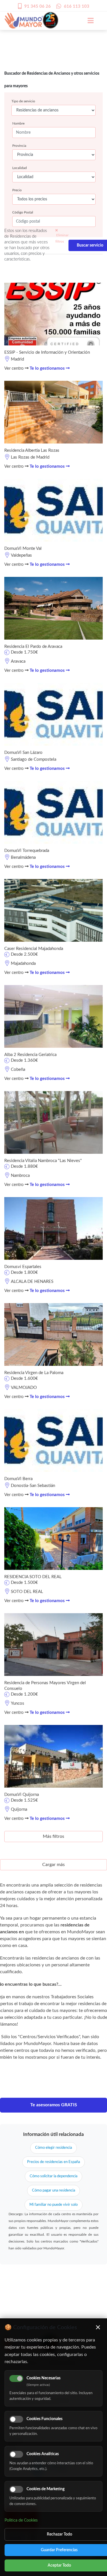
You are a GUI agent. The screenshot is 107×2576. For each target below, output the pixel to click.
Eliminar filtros (62, 238)
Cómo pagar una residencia (53, 2191)
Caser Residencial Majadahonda (34, 949)
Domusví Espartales (23, 1267)
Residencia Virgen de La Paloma (34, 1373)
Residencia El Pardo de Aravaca (33, 647)
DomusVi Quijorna (22, 1795)
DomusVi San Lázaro (23, 753)
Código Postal (23, 212)
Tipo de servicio (23, 101)
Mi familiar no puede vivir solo (53, 2205)
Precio (17, 190)
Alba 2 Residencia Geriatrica (30, 1055)
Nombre (18, 123)
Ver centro (15, 368)
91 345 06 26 (38, 6)
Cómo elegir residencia (53, 2148)
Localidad (20, 168)
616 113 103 (77, 6)
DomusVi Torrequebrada (27, 851)
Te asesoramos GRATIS (54, 2105)
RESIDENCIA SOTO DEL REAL (33, 1577)
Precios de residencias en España (53, 2162)
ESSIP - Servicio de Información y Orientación (47, 352)
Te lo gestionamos (48, 368)
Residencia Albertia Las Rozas (32, 450)
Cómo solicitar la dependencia (53, 2176)
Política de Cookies (21, 2520)
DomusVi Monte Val (23, 549)
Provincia (19, 146)
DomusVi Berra (18, 1479)
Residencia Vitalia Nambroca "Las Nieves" (43, 1161)
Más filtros (53, 1836)
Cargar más (53, 1865)
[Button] (88, 21)
